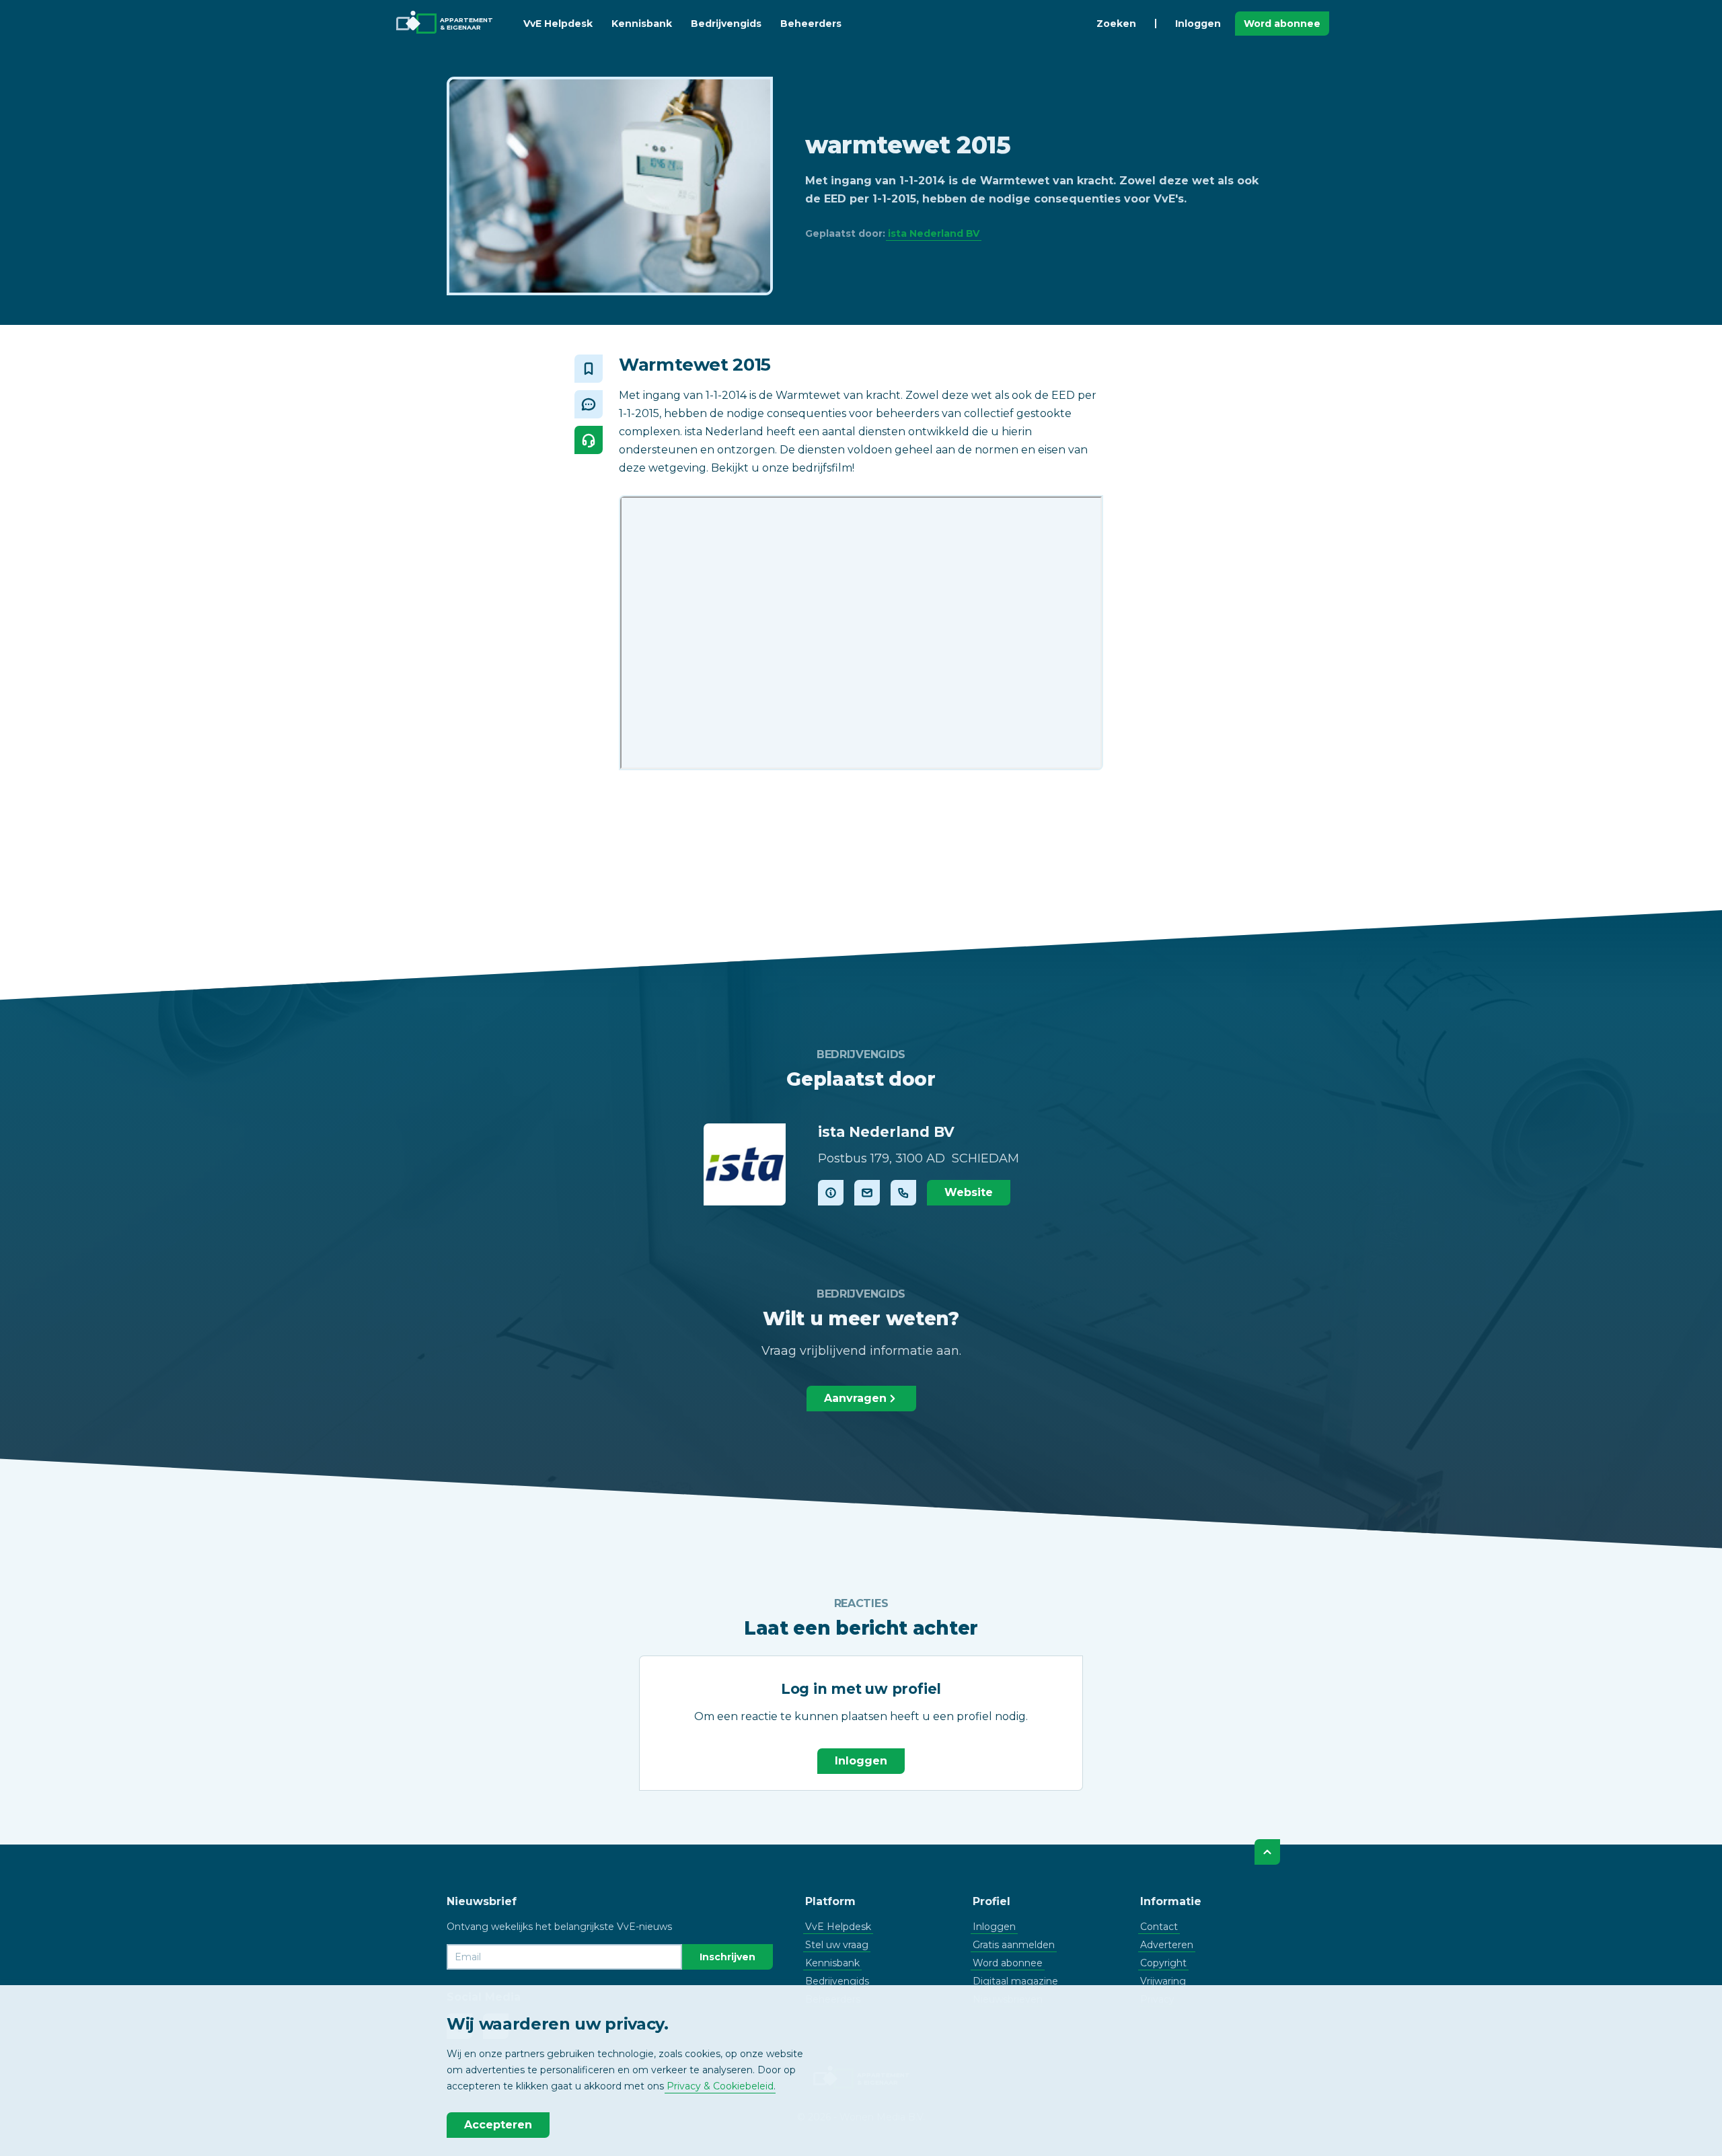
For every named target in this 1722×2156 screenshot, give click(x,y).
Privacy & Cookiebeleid (720, 2086)
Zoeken (1116, 24)
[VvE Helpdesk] (589, 440)
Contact (1159, 1927)
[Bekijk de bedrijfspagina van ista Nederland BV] (745, 1164)
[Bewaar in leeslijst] (589, 369)
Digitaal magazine (1015, 1981)
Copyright (1163, 1963)
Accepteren (498, 2125)
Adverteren (1167, 1945)
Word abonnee (1282, 24)
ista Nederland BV (934, 233)
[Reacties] (589, 404)
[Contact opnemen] (867, 1193)
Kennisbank (642, 24)
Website (969, 1192)
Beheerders (811, 24)
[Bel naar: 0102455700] (903, 1193)
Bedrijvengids (726, 24)
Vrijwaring (1163, 1981)
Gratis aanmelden (1014, 1945)
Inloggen (1198, 24)
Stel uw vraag (837, 1945)
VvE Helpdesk (558, 24)
